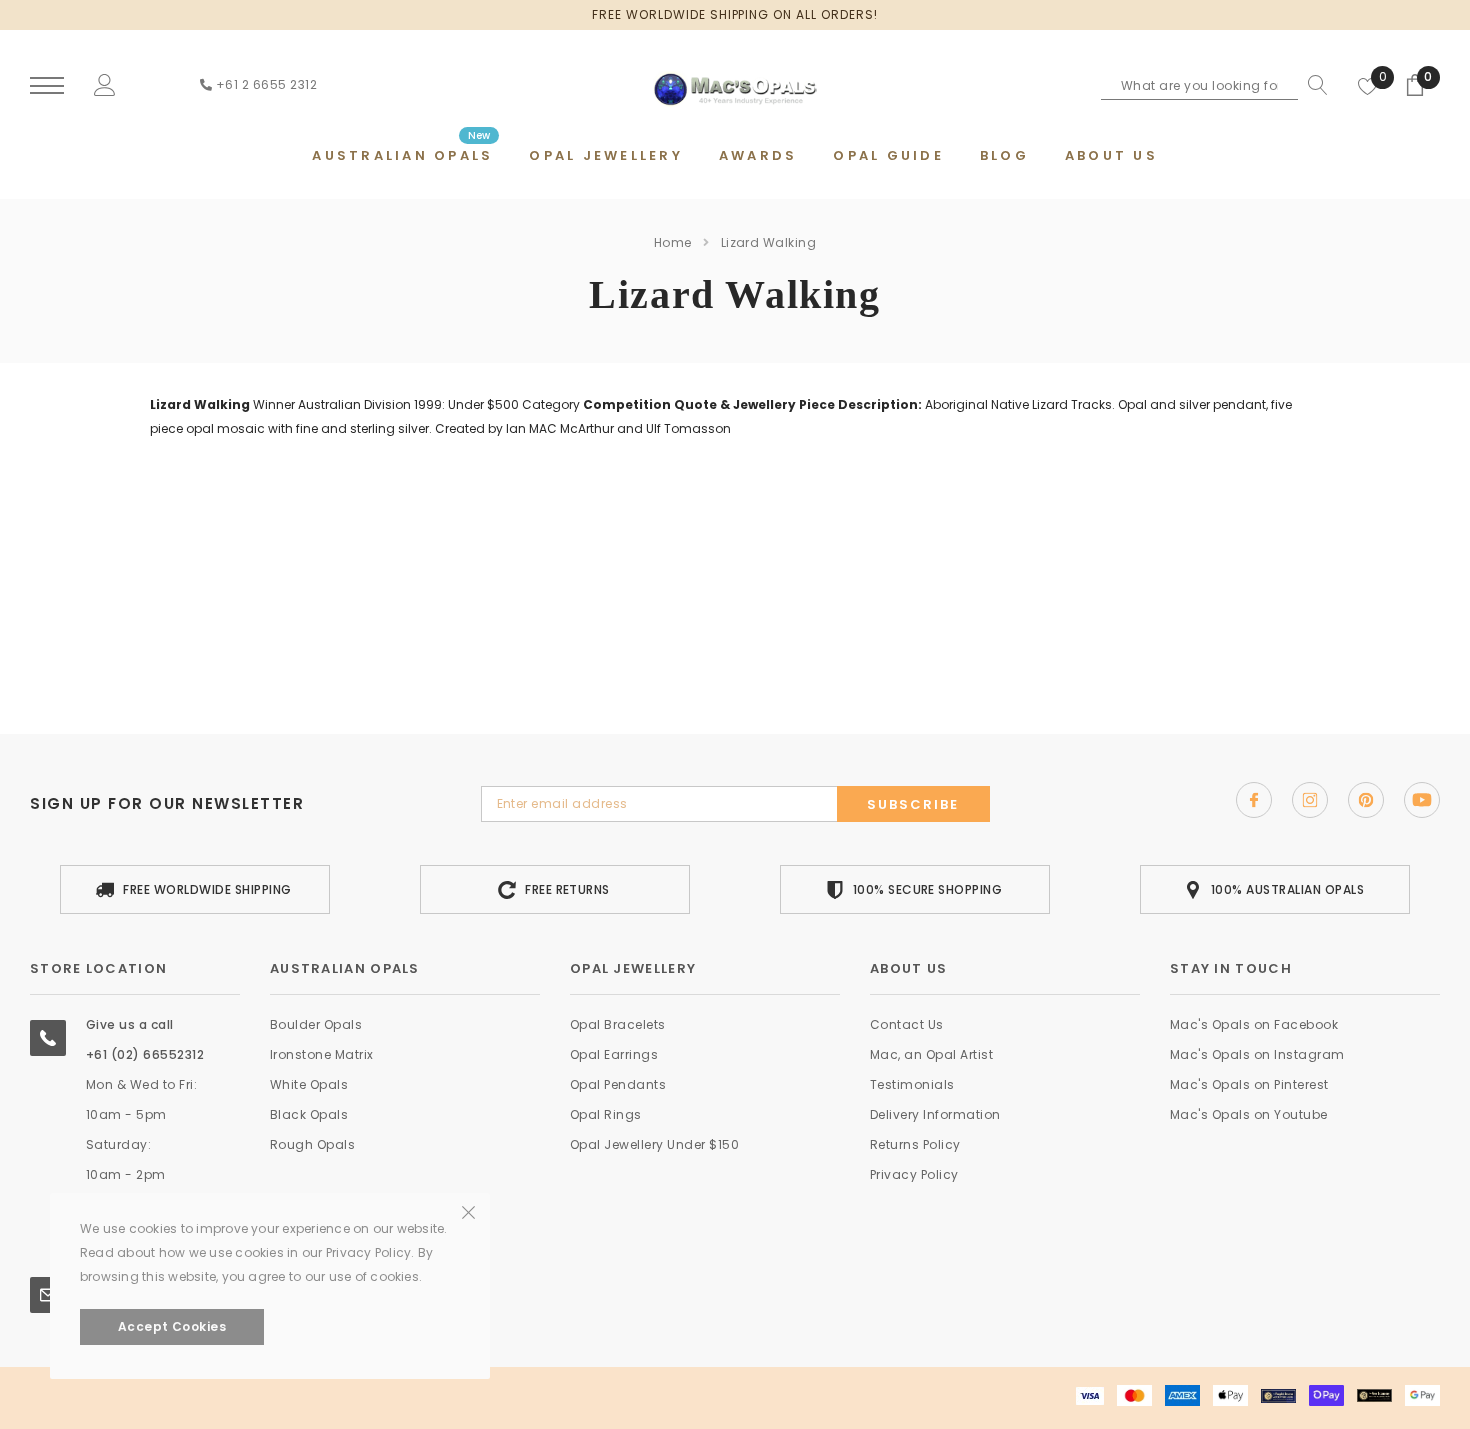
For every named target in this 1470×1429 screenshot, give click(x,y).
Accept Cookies (172, 1326)
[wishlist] (1368, 85)
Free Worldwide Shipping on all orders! (734, 14)
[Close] (468, 1079)
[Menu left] (47, 86)
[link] (1254, 800)
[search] (1313, 85)
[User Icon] (105, 84)
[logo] (735, 84)
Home (673, 242)
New (479, 135)
